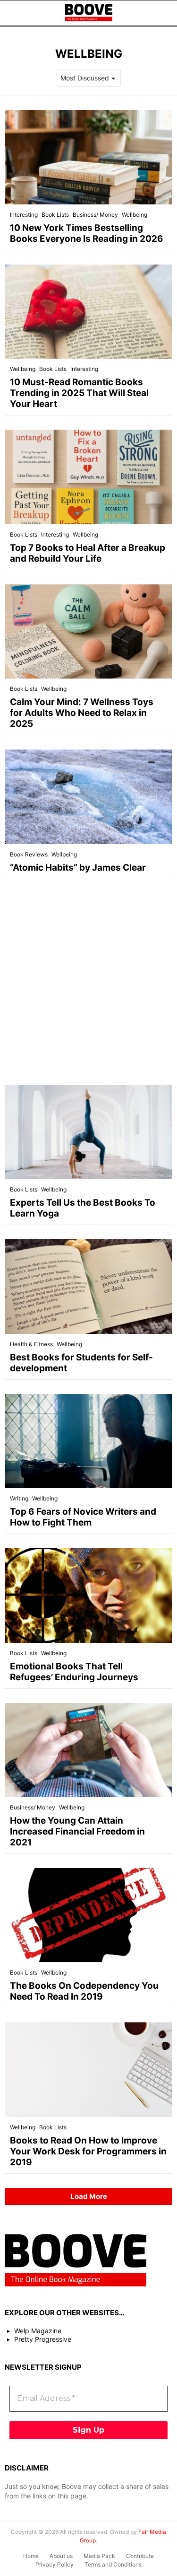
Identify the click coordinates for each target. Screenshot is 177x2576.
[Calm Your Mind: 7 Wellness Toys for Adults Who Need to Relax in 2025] (88, 631)
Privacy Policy (55, 2564)
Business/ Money (95, 215)
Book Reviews (29, 854)
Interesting (24, 215)
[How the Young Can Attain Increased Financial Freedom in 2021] (88, 1750)
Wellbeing (135, 215)
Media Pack (99, 2556)
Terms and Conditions (113, 2564)
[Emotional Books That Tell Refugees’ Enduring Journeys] (88, 1595)
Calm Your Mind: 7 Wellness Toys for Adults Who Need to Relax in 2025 (82, 713)
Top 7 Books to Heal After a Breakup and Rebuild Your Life (88, 553)
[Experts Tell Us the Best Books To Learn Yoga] (88, 1132)
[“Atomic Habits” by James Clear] (88, 797)
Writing (19, 1498)
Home (31, 2556)
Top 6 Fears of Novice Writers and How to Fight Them (83, 1517)
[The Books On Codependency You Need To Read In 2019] (88, 1915)
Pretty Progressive (43, 2339)
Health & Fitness (31, 1344)
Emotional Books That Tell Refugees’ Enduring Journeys (74, 1672)
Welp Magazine (38, 2331)
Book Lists (55, 215)
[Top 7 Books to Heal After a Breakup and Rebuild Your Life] (88, 477)
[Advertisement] (88, 982)
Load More (89, 2196)
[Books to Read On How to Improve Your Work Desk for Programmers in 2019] (88, 2069)
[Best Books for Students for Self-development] (88, 1286)
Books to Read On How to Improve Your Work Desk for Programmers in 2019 (88, 2151)
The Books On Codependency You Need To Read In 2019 (84, 1991)
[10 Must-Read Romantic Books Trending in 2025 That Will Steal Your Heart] (88, 312)
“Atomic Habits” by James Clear (78, 868)
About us (61, 2556)
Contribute (140, 2556)
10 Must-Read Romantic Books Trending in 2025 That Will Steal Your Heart (79, 393)
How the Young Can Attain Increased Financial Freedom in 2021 (77, 1831)
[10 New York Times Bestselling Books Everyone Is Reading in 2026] (88, 157)
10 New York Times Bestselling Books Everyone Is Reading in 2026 (87, 233)
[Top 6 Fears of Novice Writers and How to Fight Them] (88, 1441)
